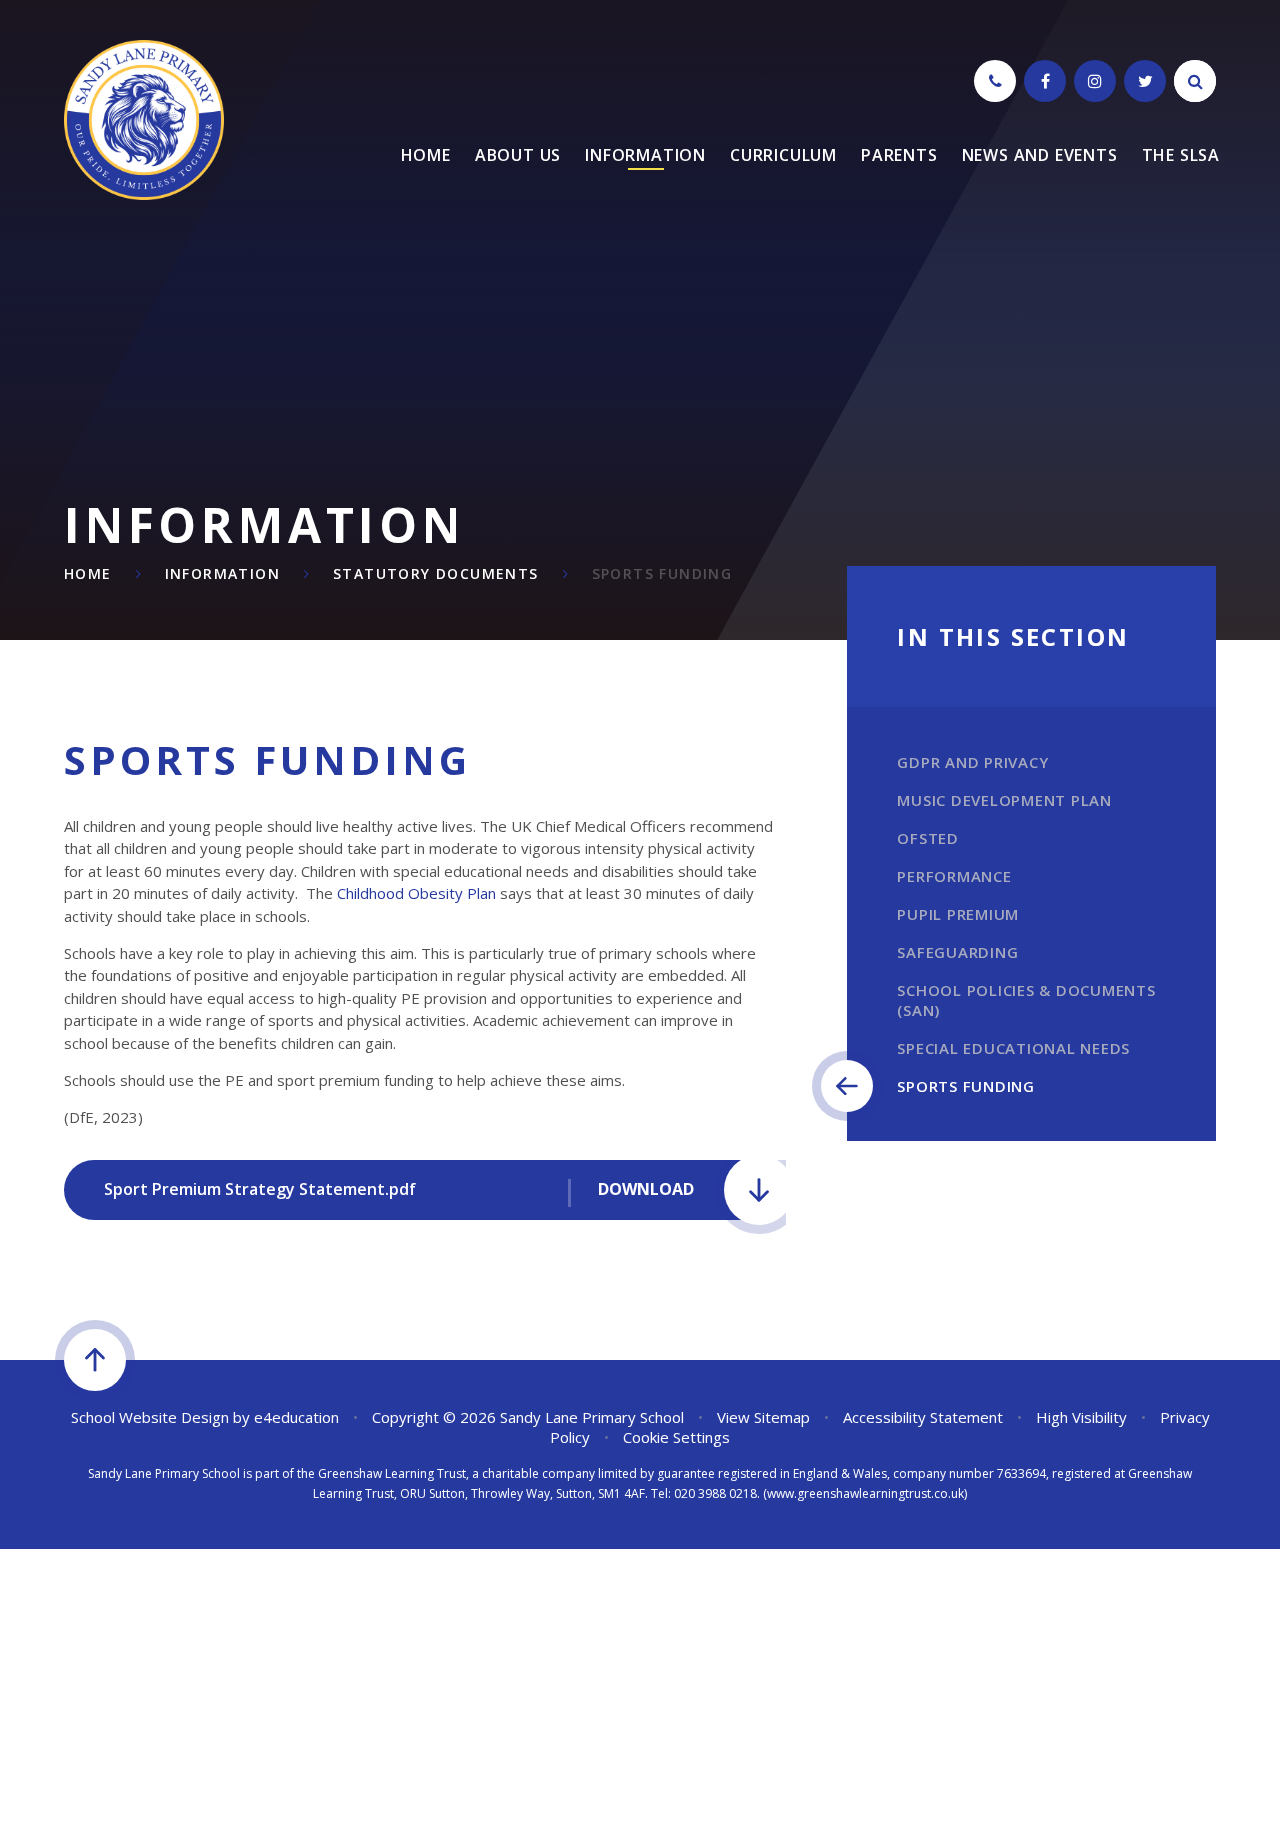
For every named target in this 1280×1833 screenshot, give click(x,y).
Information (222, 573)
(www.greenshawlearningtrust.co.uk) (863, 1493)
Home (88, 573)
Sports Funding (662, 573)
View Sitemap (763, 1417)
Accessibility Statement (923, 1417)
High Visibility (1081, 1417)
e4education (296, 1417)
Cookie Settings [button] (676, 1437)
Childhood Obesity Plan (416, 893)
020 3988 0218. (717, 1493)
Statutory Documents (436, 573)
